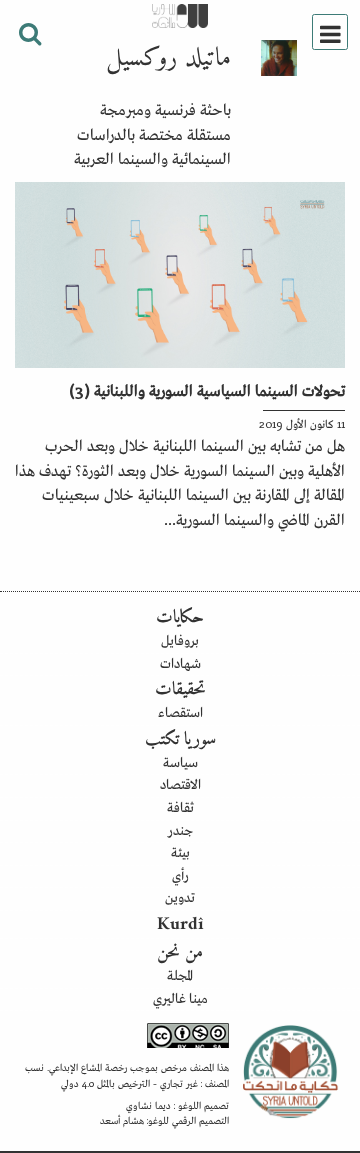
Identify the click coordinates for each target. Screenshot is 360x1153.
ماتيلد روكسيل (168, 59)
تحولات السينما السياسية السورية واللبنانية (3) (207, 389)
